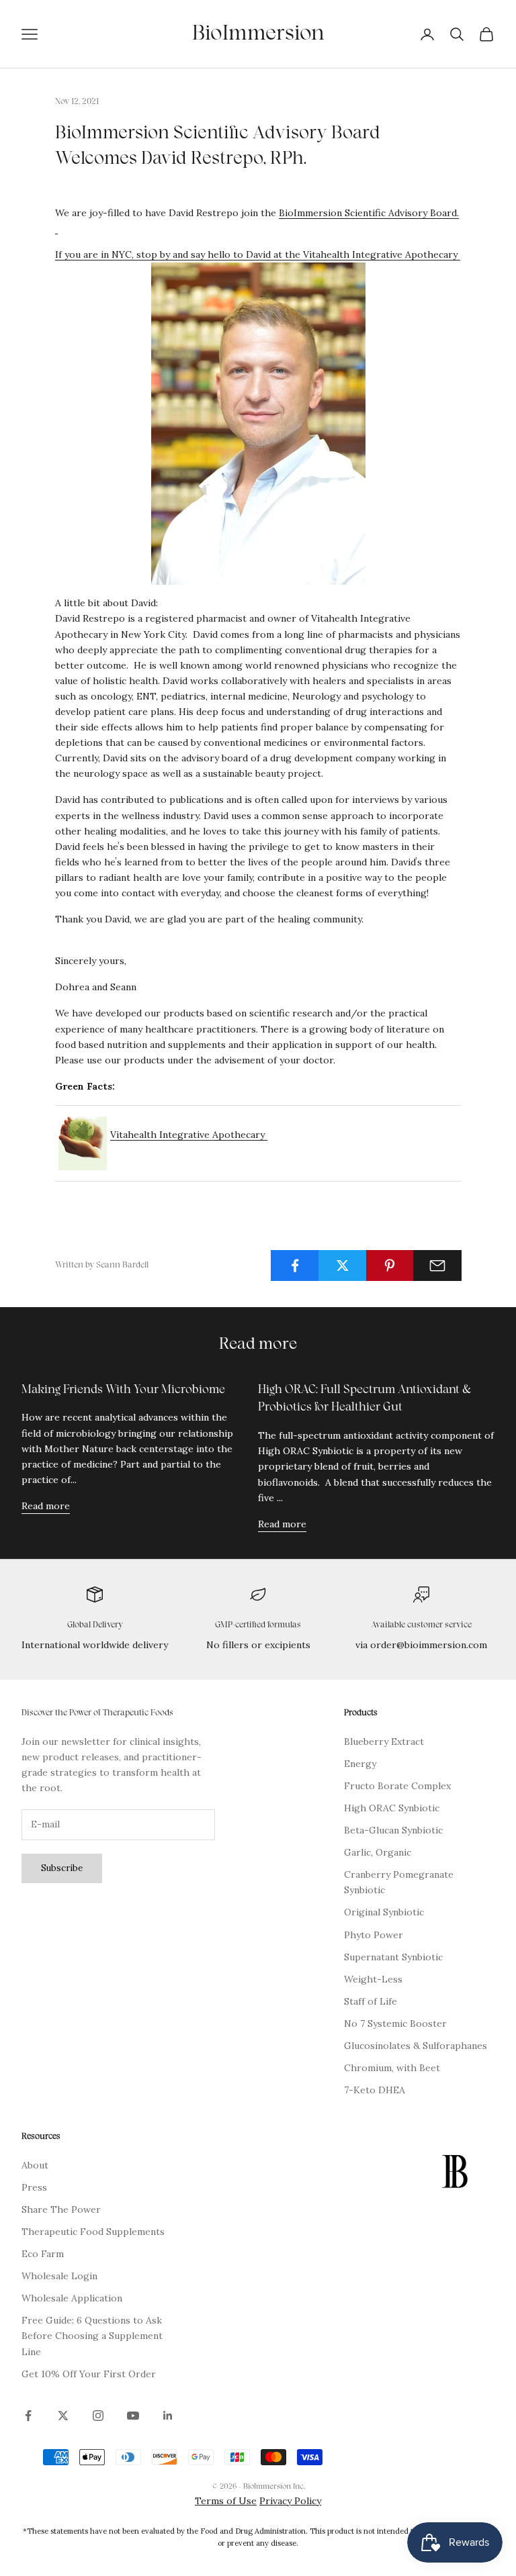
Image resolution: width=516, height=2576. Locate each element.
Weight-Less (373, 1979)
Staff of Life (371, 2001)
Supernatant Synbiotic (393, 1957)
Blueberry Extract (384, 1742)
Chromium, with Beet (392, 2068)
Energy (360, 1764)
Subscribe (62, 1868)
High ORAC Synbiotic (392, 1808)
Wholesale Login (59, 2276)
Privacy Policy (290, 2501)
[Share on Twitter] (343, 1266)
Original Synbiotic (384, 1912)
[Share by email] (437, 1266)
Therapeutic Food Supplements (93, 2232)
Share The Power (61, 2209)
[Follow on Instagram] (98, 2416)
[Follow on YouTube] (133, 2416)
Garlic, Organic (378, 1852)
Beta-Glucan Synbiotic (393, 1830)
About (35, 2165)
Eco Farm (43, 2254)
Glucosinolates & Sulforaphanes (416, 2046)
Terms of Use (226, 2501)
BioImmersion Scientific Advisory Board (368, 213)
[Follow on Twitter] (63, 2416)
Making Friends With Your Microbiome (123, 1390)
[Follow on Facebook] (28, 2416)
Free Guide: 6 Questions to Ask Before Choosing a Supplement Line (92, 2336)
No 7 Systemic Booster (395, 2023)
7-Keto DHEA (375, 2090)
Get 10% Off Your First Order (89, 2374)
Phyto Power (374, 1935)
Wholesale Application (72, 2298)
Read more (46, 1506)
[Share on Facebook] (295, 1266)
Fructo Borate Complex (397, 1786)
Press (34, 2187)
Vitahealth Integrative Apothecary (380, 254)
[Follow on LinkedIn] (168, 2416)
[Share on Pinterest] (390, 1266)
